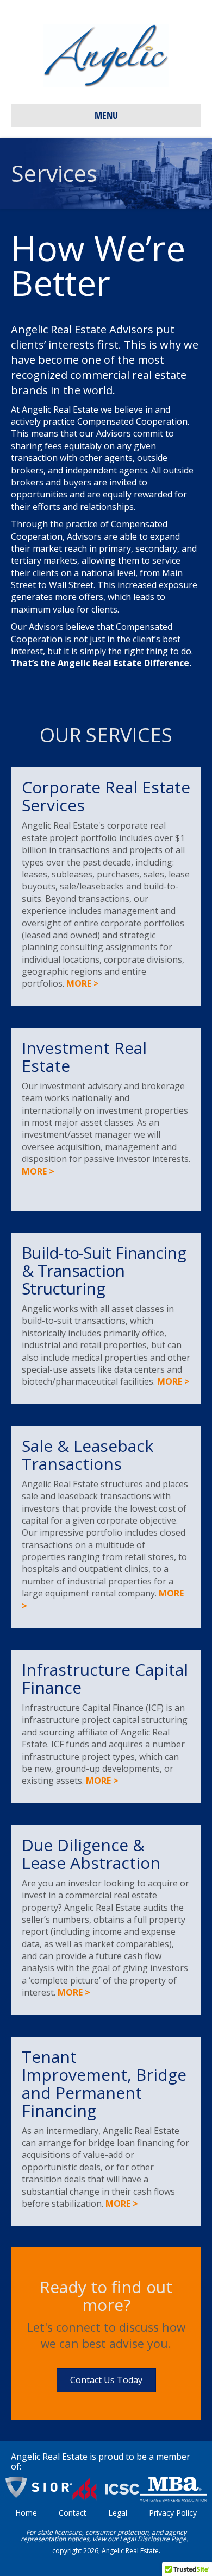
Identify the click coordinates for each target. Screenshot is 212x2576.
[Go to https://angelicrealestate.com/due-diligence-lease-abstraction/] (106, 1920)
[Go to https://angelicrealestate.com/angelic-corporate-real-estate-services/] (106, 886)
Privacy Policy (173, 2513)
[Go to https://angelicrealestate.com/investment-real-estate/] (106, 1119)
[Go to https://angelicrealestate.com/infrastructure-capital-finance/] (106, 1726)
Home (26, 2513)
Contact (73, 2513)
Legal (118, 2513)
